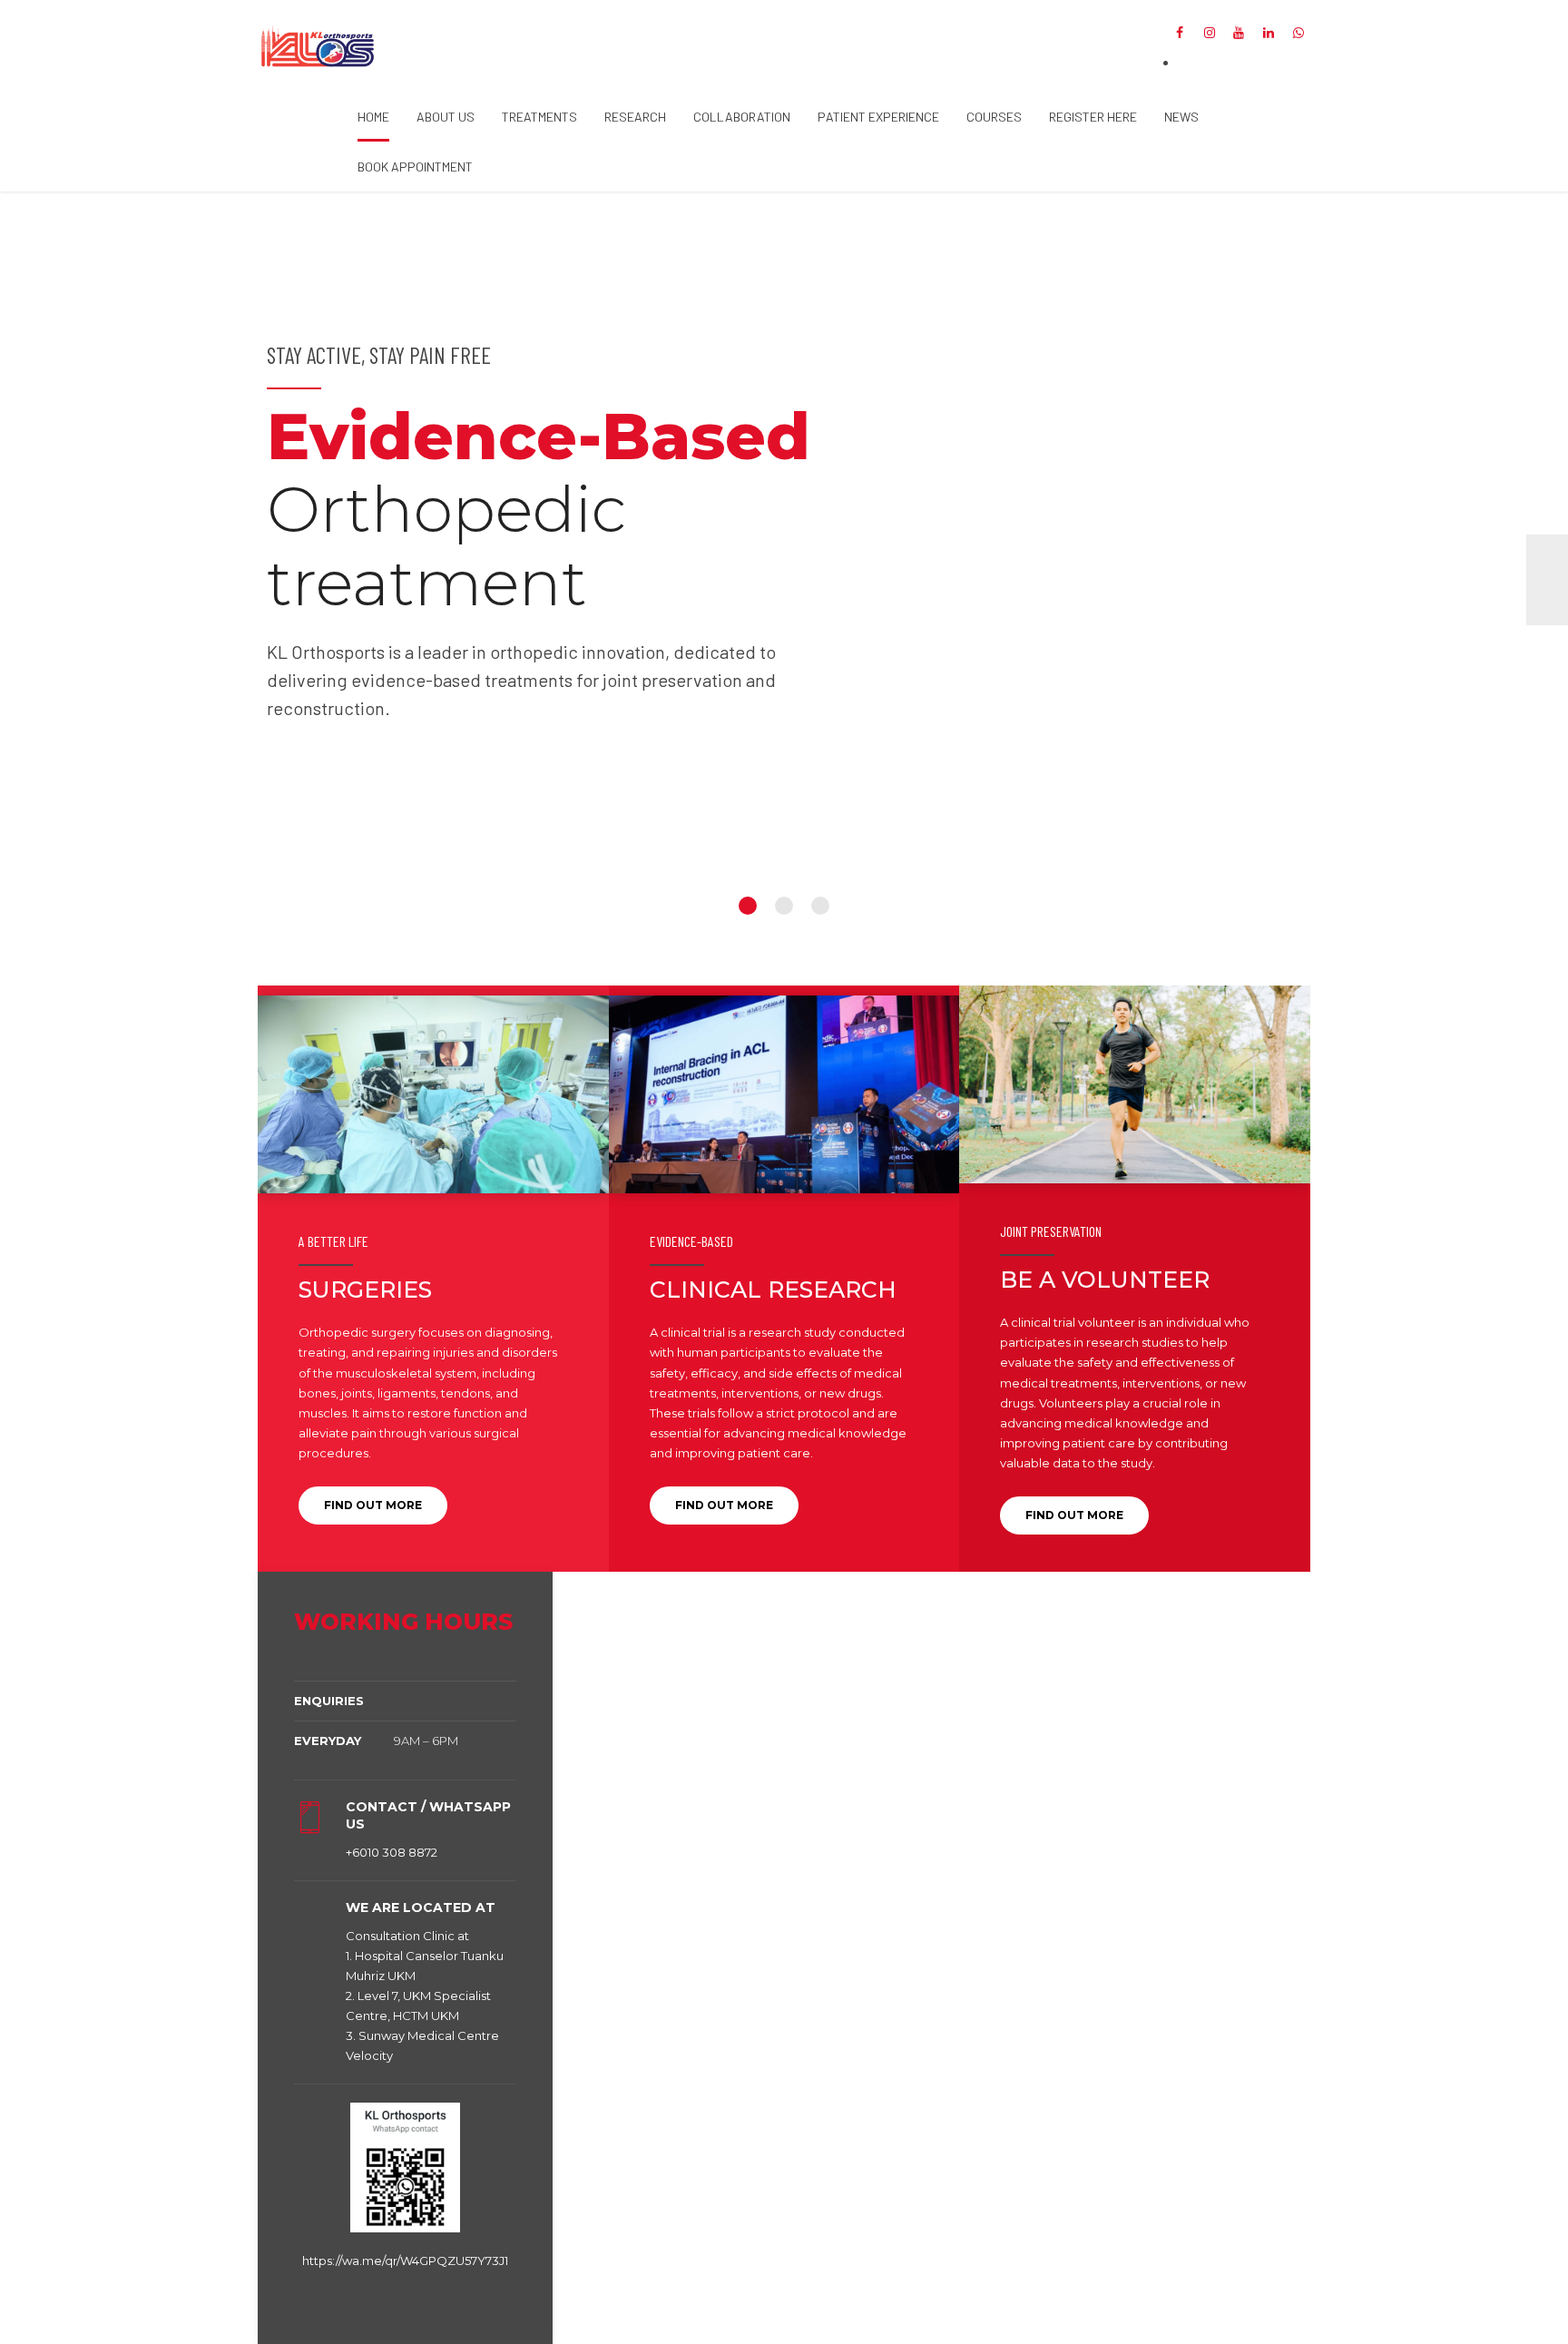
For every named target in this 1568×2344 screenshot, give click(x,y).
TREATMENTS (539, 117)
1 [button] (748, 906)
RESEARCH (635, 117)
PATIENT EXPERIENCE (878, 117)
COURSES (994, 117)
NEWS (1181, 117)
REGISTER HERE (1093, 117)
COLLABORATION (742, 117)
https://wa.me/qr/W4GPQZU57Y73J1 (405, 2261)
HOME (373, 117)
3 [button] (820, 906)
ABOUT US (446, 117)
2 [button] (784, 906)
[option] (784, 579)
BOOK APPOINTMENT (415, 167)
